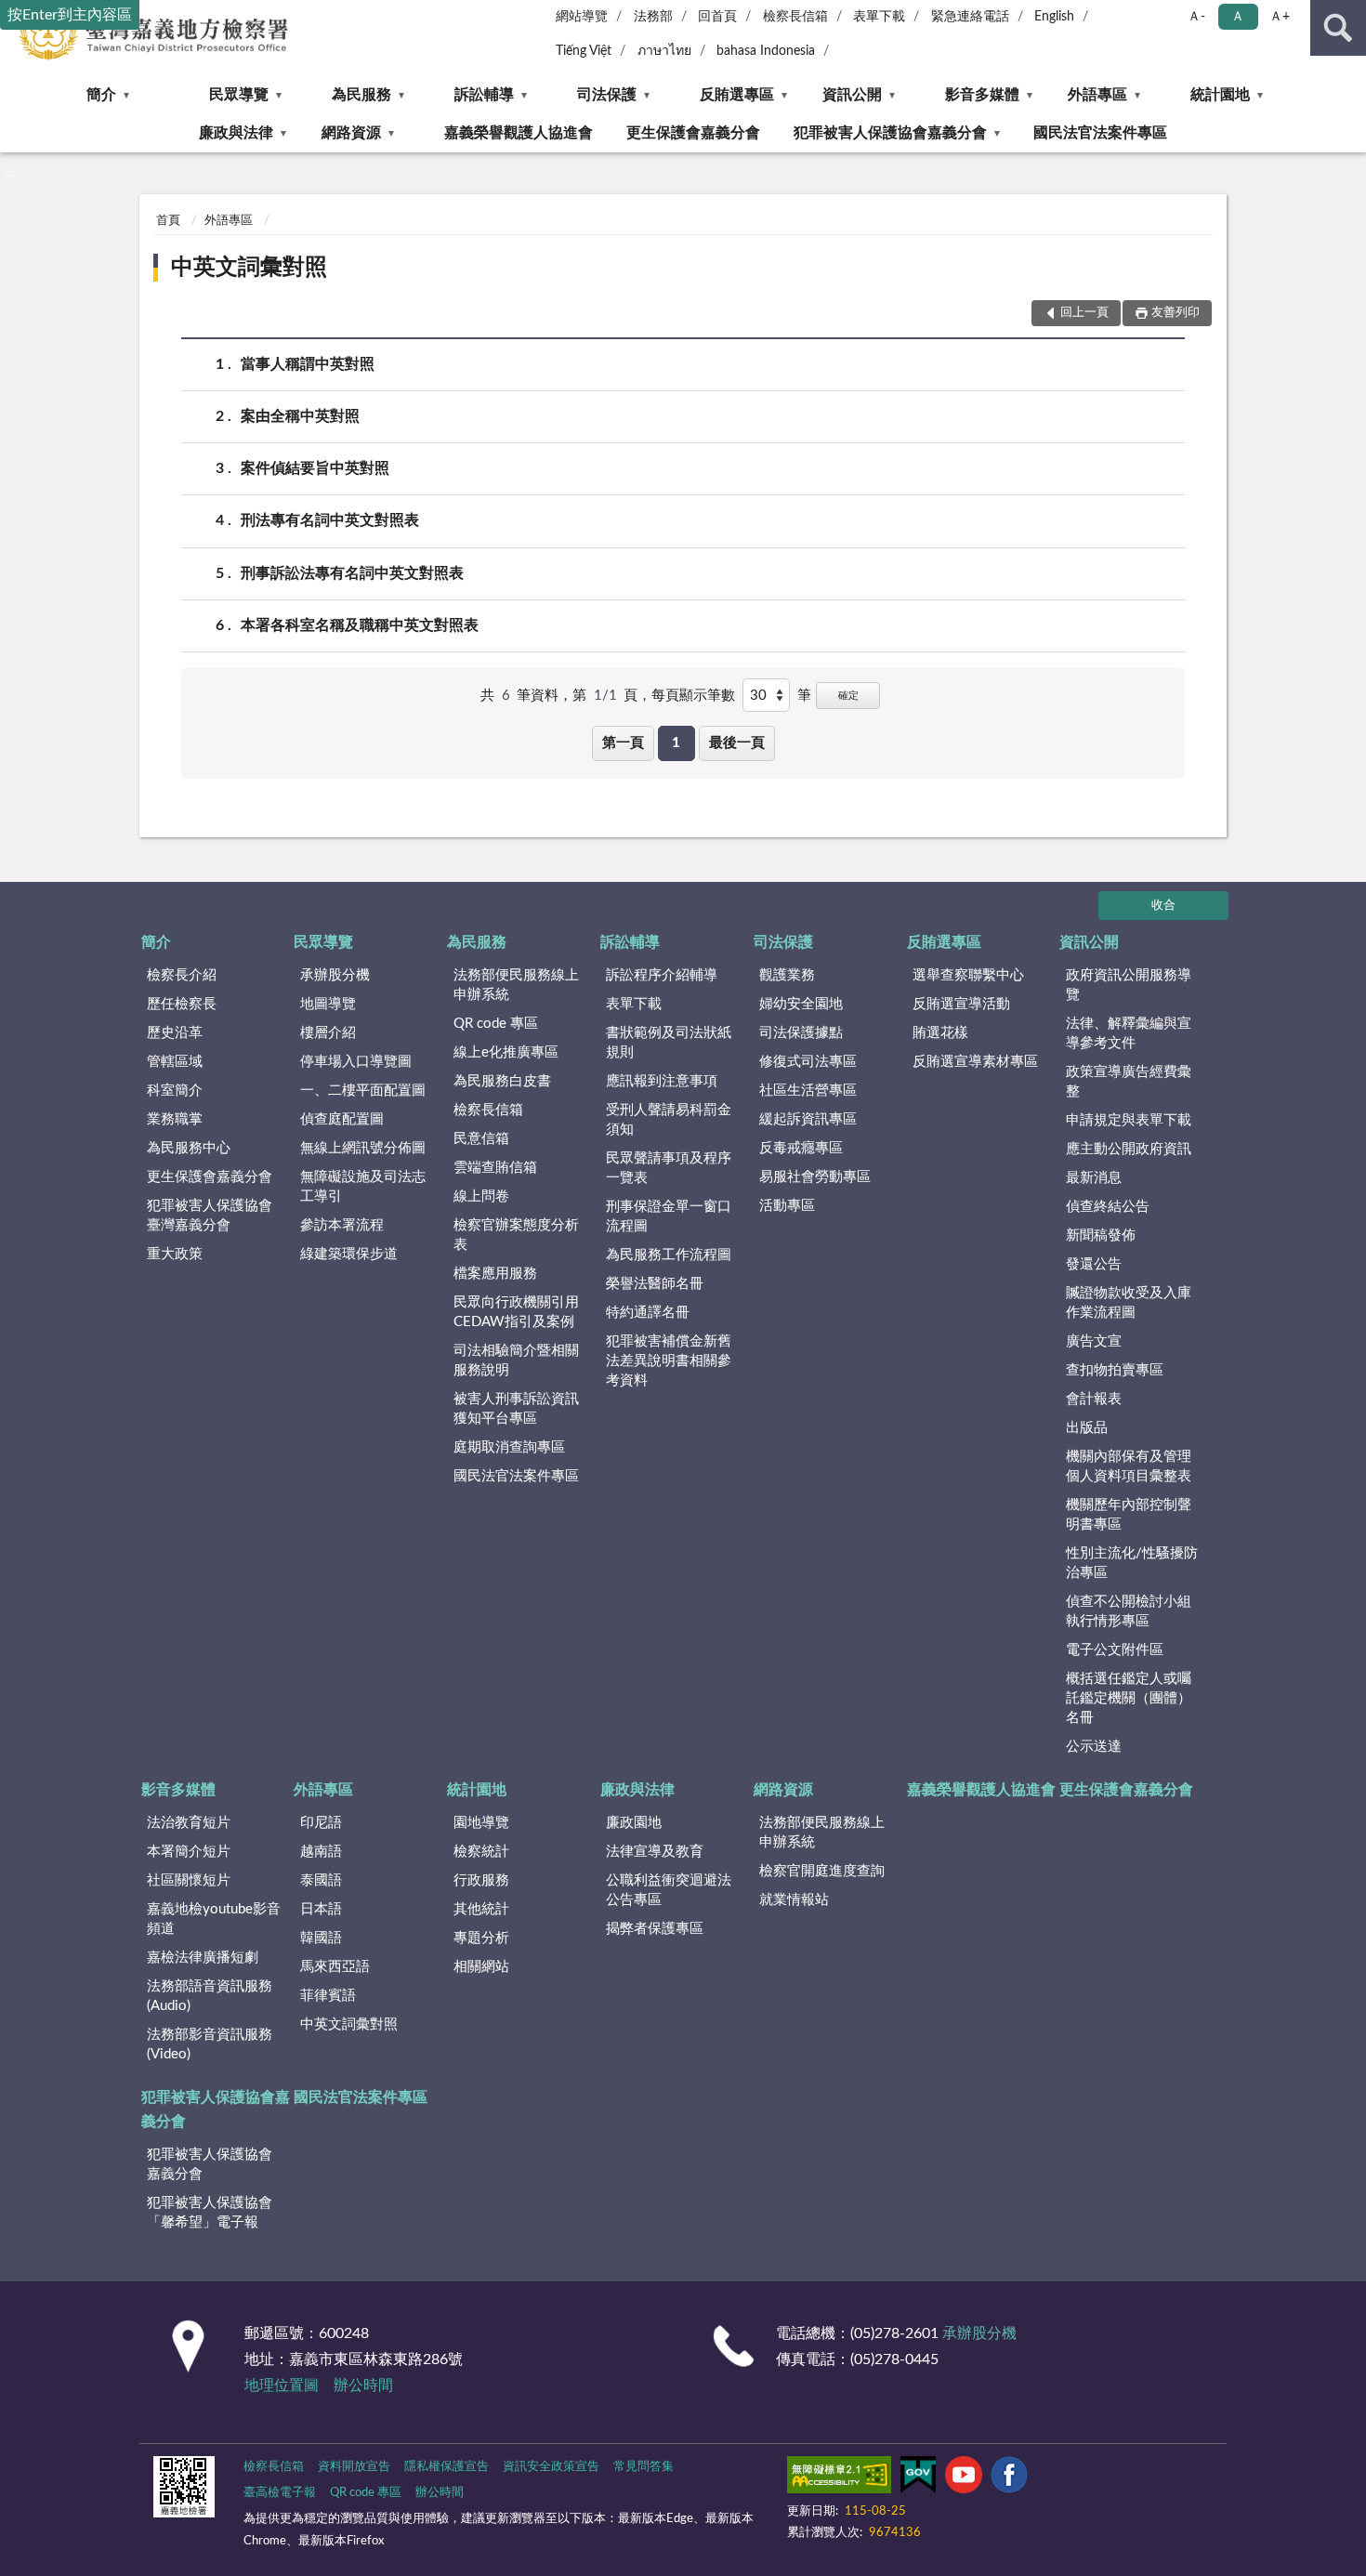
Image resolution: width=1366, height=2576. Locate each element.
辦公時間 (363, 2385)
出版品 (1087, 1428)
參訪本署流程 (342, 1225)
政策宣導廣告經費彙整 (1129, 1082)
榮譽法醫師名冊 (655, 1284)
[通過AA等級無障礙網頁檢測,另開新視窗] (839, 2478)
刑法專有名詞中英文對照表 (330, 520)
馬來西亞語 (335, 1967)
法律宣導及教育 (655, 1852)
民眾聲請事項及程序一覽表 (669, 1168)
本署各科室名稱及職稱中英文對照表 (360, 625)
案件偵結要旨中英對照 (315, 468)
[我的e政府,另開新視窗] (918, 2478)
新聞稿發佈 (1101, 1235)
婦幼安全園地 (801, 1004)
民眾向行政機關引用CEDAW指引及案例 (516, 1312)
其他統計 (481, 1909)
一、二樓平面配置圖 (363, 1091)
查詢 (1338, 28)
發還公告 (1094, 1264)
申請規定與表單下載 (1129, 1120)
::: (9, 173)
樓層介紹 (328, 1033)
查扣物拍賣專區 (1115, 1370)
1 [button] (676, 743)
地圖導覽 (328, 1004)
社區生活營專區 (808, 1091)
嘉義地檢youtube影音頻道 (214, 1919)
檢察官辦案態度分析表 (516, 1235)
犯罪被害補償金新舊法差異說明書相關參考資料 (669, 1361)
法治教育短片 (189, 1823)
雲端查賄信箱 (495, 1168)
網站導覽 (582, 17)
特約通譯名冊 (648, 1313)
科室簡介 (175, 1091)
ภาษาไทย (664, 51)
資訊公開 (852, 95)
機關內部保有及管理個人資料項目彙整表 (1129, 1466)
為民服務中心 (189, 1148)
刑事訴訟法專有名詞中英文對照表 (352, 573)
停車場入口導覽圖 (356, 1062)
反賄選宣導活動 (961, 1004)
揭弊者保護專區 (655, 1929)
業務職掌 (175, 1119)
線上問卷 (481, 1196)
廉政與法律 (236, 133)
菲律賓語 (328, 1996)
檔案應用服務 (495, 1274)
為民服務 (361, 95)
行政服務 (481, 1880)
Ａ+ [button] (1280, 17)
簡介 (101, 95)
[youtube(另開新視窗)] (964, 2478)
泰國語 (321, 1880)
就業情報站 (794, 1900)
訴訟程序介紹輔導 (662, 975)
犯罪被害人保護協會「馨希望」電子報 (210, 2213)
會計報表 (1094, 1399)
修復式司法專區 (808, 1062)
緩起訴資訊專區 (808, 1119)
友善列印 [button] (1176, 313)
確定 (848, 696)
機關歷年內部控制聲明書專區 (1129, 1515)
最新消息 (1094, 1178)
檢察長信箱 (795, 17)
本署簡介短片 (189, 1852)
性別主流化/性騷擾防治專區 (1132, 1563)
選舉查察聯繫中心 (968, 975)
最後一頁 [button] (737, 743)
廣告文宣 (1094, 1341)
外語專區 (1097, 95)
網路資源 (351, 133)
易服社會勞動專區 (815, 1177)
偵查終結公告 (1108, 1207)
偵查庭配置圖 (342, 1119)
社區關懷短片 (189, 1880)
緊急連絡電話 (970, 17)
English (1054, 17)
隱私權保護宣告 (447, 2467)
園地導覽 (481, 1823)
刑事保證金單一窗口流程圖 (669, 1216)
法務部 (653, 17)
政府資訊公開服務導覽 (1129, 985)
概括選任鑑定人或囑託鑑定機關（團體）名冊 (1129, 1698)
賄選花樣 (940, 1033)
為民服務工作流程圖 (669, 1255)
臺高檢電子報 (280, 2493)
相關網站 (481, 1967)
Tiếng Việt (584, 51)
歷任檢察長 (182, 1004)
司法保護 (607, 95)
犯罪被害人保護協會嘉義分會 (890, 133)
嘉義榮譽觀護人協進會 (519, 133)
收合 (1163, 906)
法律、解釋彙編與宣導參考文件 (1129, 1033)
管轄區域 (175, 1062)
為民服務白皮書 (502, 1081)
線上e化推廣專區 (506, 1052)
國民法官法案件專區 (1100, 133)
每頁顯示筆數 (693, 696)
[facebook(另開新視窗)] (1009, 2478)
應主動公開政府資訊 (1129, 1149)
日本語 (321, 1909)
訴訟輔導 (484, 95)
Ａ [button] (1238, 17)
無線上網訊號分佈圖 (363, 1148)
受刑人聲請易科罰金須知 (669, 1120)
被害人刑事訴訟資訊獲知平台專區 (516, 1409)
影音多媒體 (982, 95)
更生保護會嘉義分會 (693, 133)
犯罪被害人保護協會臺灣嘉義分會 (210, 1216)
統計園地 (1220, 95)
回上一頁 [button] (1084, 313)
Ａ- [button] (1196, 17)
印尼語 (321, 1823)
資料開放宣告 (354, 2467)
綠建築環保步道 (349, 1254)
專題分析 (481, 1938)
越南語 (321, 1852)
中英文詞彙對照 (249, 268)
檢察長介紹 (182, 975)
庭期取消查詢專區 (509, 1447)
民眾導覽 (239, 95)
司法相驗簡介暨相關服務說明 (516, 1360)
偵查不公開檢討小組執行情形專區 (1129, 1611)
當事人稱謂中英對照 (308, 364)
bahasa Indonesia (766, 51)
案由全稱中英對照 (300, 416)
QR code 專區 (496, 1024)
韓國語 (321, 1938)
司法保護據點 (801, 1033)
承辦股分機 (335, 975)
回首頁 (717, 17)
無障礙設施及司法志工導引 (363, 1187)
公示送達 (1094, 1747)
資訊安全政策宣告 (551, 2467)
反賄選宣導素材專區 (975, 1062)
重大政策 (175, 1254)
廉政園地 (634, 1823)
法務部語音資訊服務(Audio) (210, 1996)
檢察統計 (481, 1852)
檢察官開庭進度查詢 (822, 1871)
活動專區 (787, 1206)
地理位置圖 (282, 2385)
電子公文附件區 (1115, 1650)
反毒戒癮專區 (801, 1148)
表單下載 (879, 17)
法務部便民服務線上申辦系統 (516, 985)
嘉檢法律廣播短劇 (203, 1958)
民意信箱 (481, 1139)
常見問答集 (644, 2467)
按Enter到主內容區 (70, 15)
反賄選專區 (737, 95)
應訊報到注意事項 (662, 1081)
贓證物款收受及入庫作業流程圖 (1129, 1303)
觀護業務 (787, 975)
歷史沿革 (175, 1033)
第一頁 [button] (623, 743)
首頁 (168, 221)
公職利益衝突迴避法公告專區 (669, 1890)
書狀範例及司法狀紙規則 (669, 1043)
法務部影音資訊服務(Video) (210, 2044)
